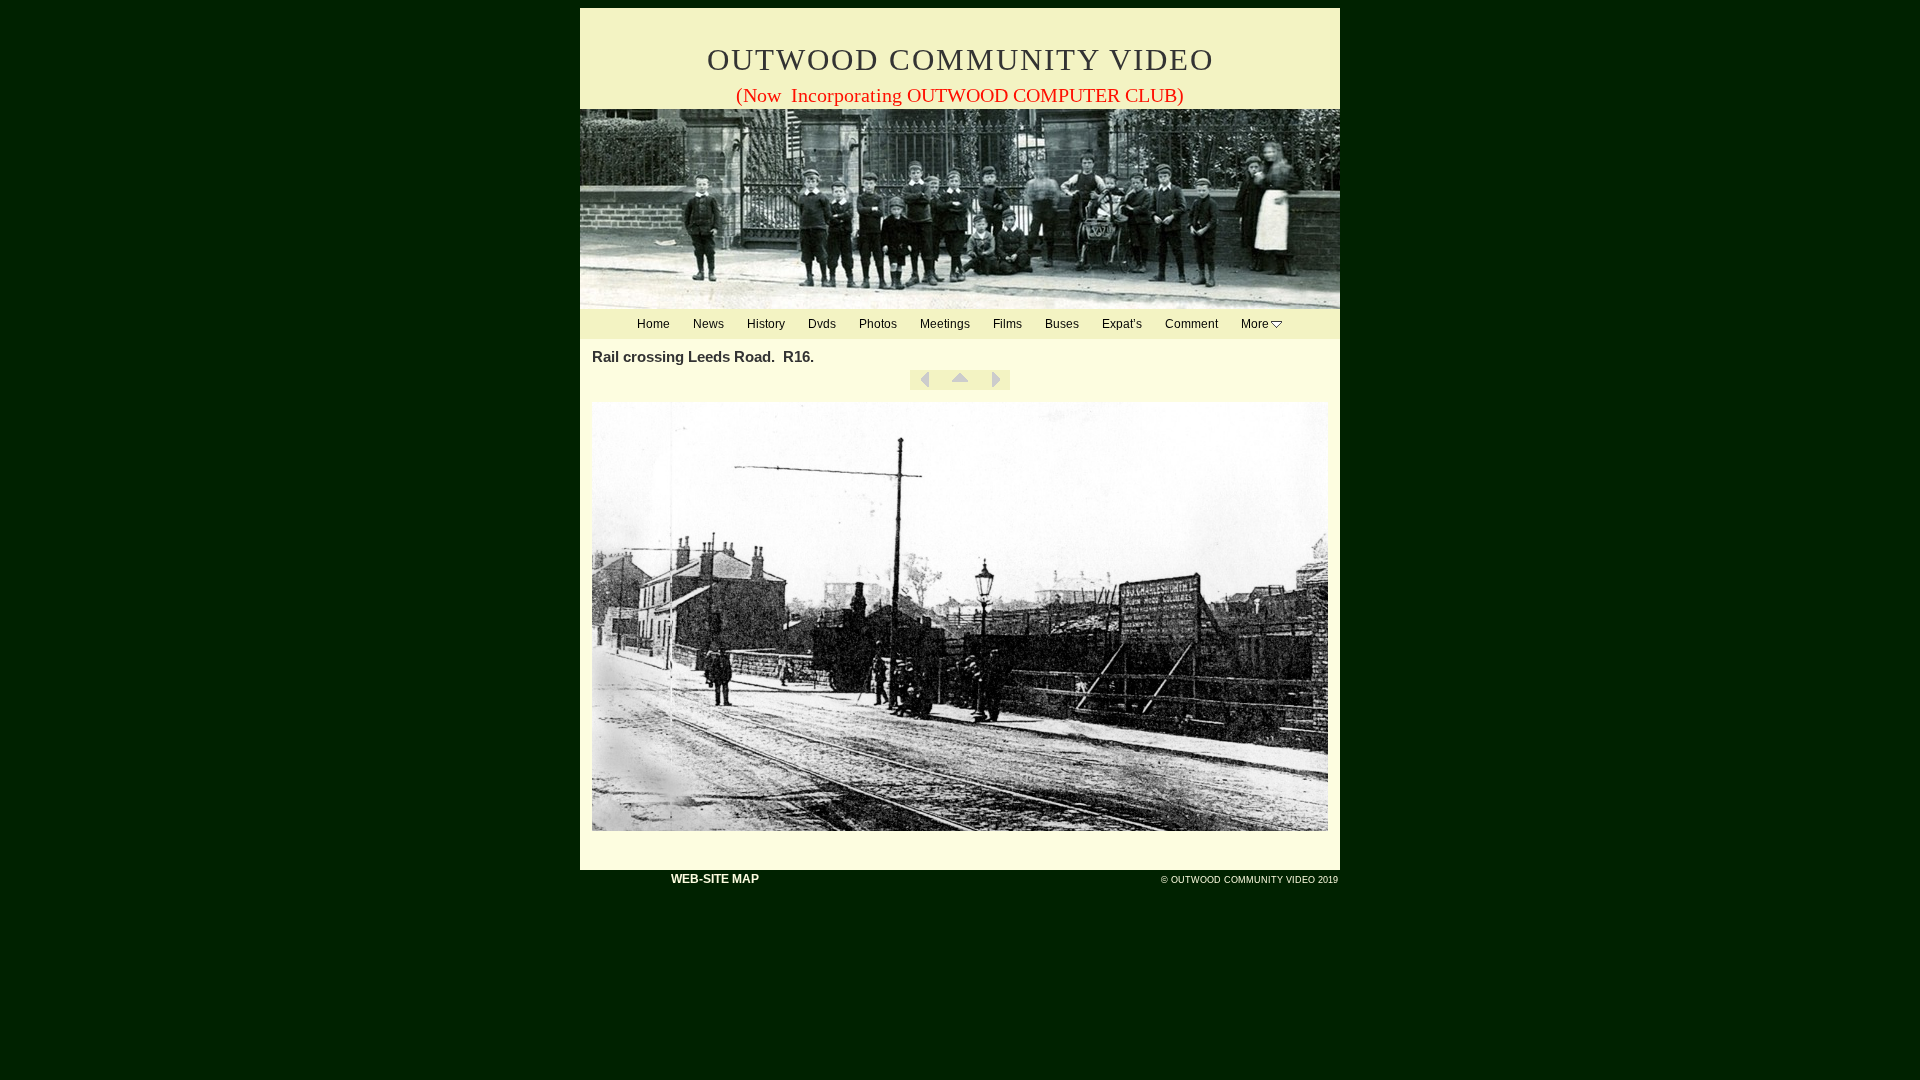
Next (995, 380)
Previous (925, 380)
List (960, 380)
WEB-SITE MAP (715, 879)
